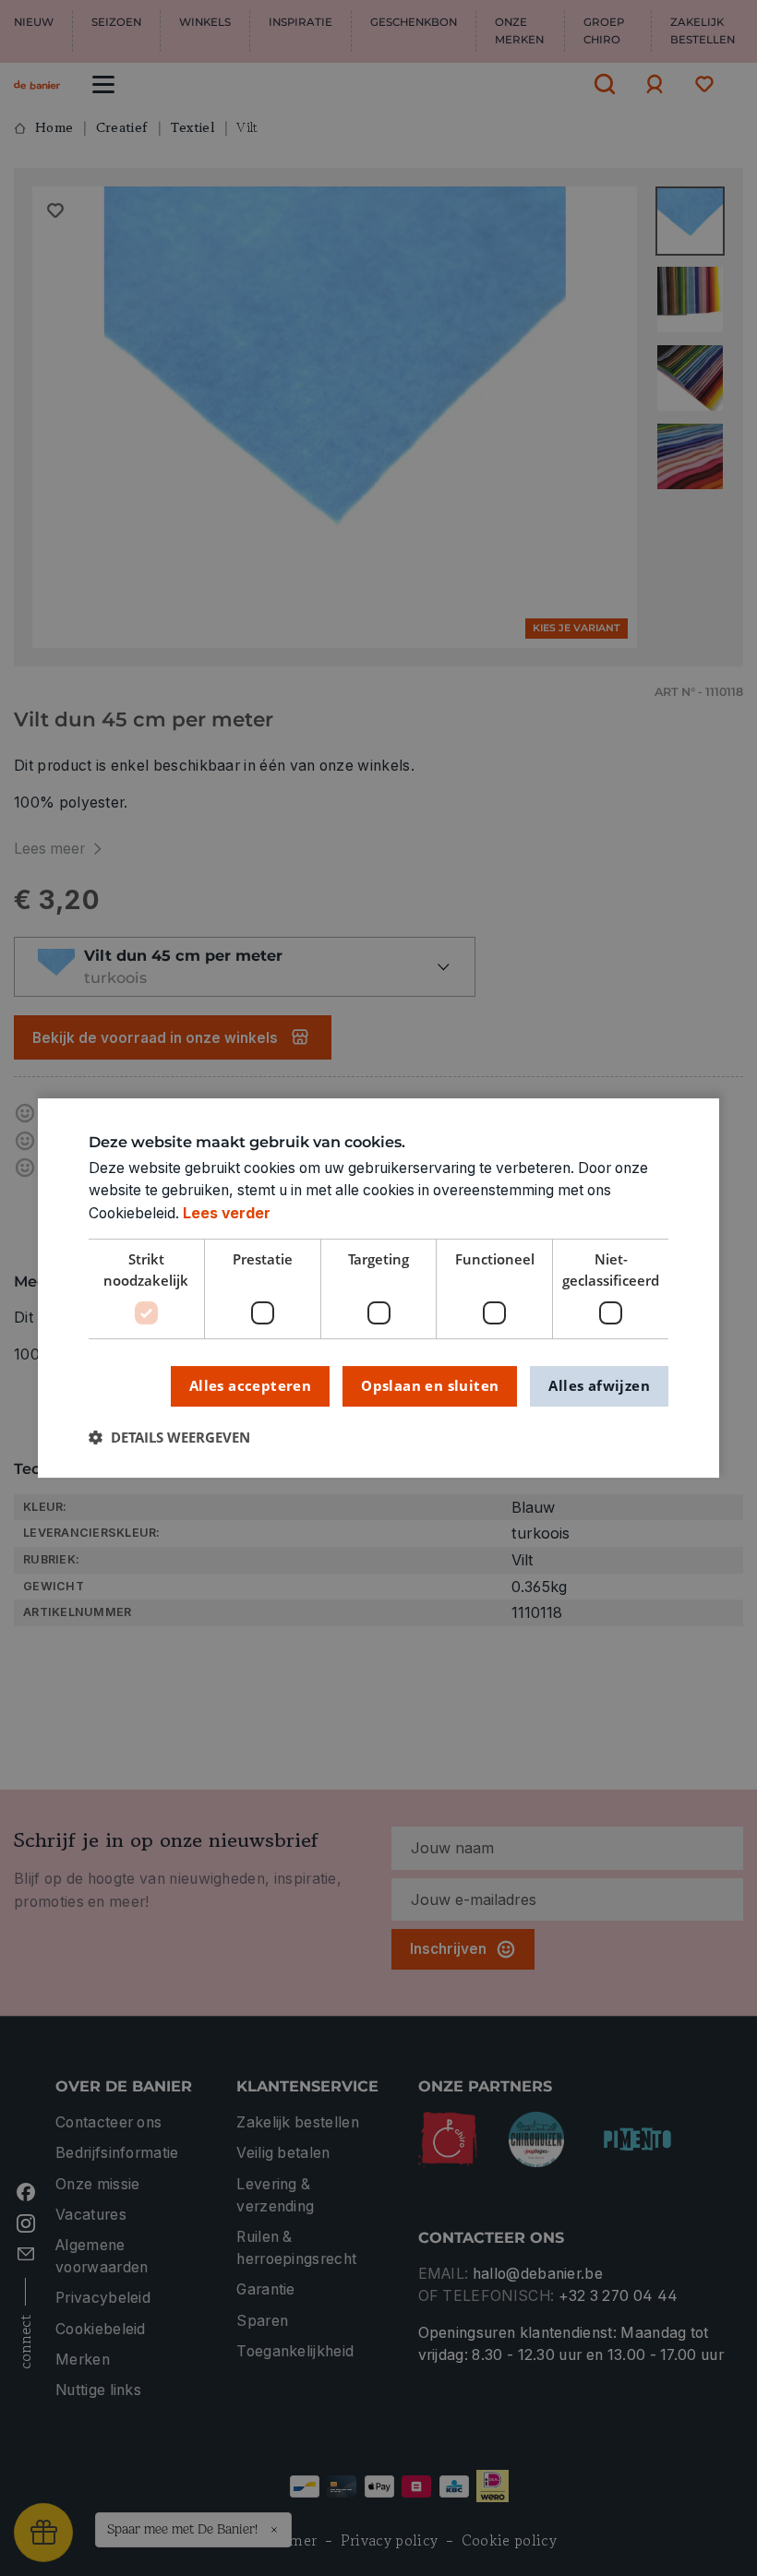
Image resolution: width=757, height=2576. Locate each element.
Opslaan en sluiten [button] (430, 1385)
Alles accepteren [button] (250, 1385)
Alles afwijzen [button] (599, 1385)
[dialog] (378, 1288)
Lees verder (227, 1213)
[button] (169, 1438)
